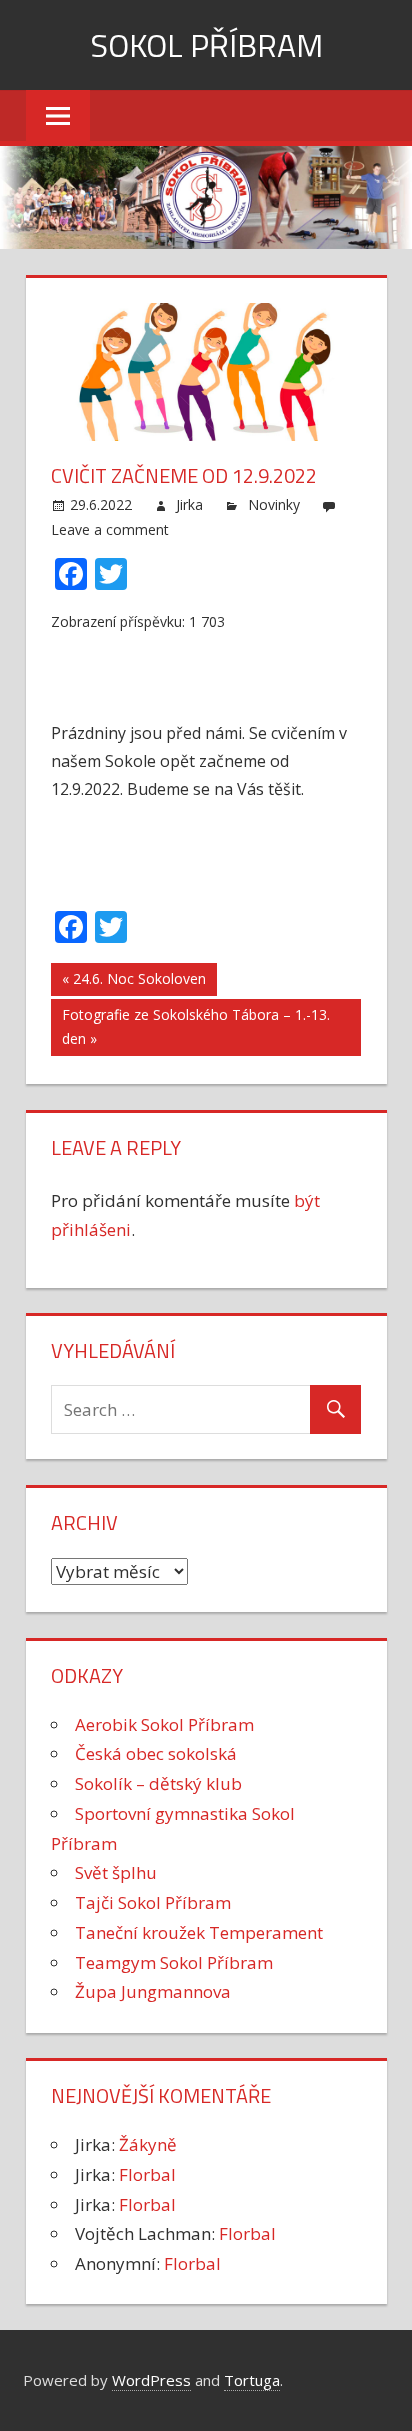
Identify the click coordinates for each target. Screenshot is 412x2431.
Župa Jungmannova (153, 1991)
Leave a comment (110, 529)
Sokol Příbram (206, 45)
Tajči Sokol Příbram (153, 1902)
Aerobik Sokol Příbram (164, 1724)
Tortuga (252, 2380)
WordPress (151, 2380)
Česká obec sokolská (156, 1753)
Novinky (274, 504)
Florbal (147, 2174)
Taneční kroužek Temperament (199, 1932)
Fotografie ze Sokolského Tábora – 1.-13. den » (196, 1027)
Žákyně (148, 2144)
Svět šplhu (116, 1872)
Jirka (189, 504)
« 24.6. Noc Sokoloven (134, 978)
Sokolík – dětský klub (158, 1783)
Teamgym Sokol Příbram (174, 1962)
